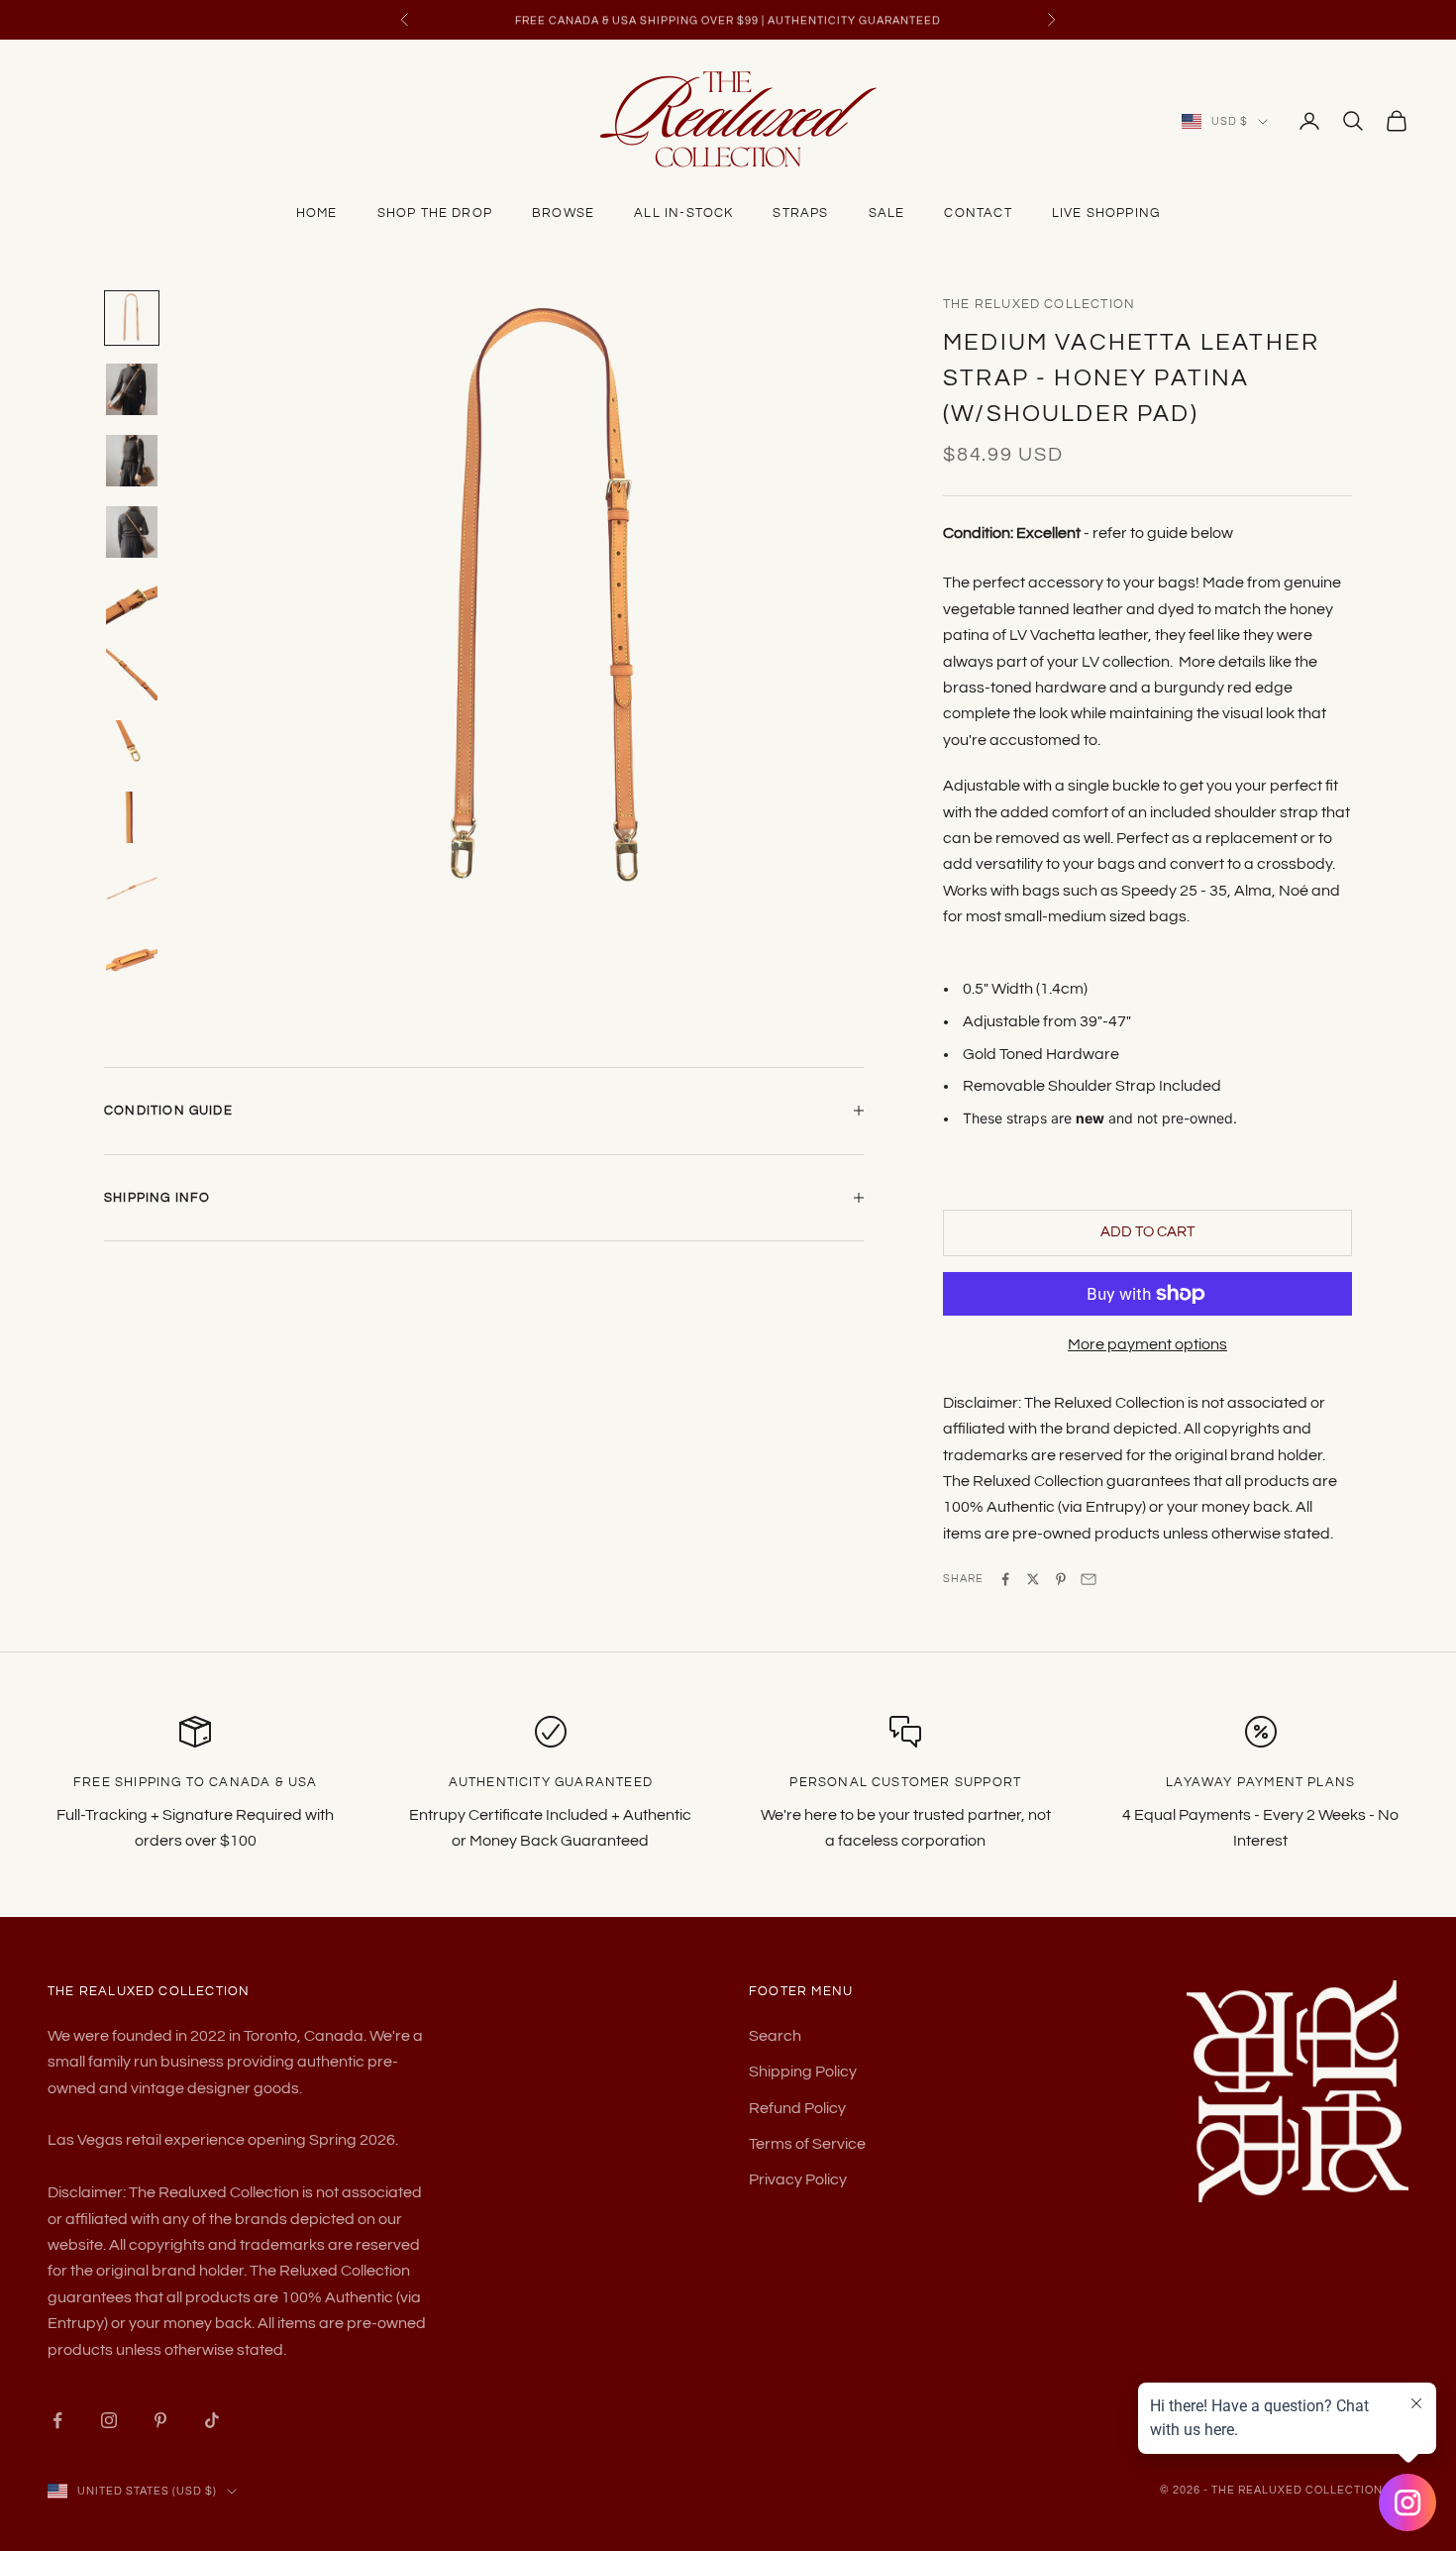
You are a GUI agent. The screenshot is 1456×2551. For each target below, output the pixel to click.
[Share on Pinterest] (1061, 1579)
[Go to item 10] (132, 960)
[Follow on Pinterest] (160, 2420)
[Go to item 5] (132, 603)
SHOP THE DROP (435, 213)
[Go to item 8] (132, 817)
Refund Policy (797, 2108)
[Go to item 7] (132, 746)
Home (317, 213)
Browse (563, 213)
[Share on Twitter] (1033, 1579)
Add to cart (1147, 1232)
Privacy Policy (798, 2179)
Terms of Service (807, 2144)
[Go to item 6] (132, 675)
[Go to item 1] (132, 318)
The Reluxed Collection (1039, 304)
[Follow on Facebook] (57, 2420)
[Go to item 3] (132, 461)
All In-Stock (683, 213)
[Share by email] (1089, 1579)
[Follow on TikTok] (212, 2420)
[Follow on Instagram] (109, 2420)
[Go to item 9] (132, 889)
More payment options (1147, 1344)
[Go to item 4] (132, 532)
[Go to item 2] (132, 389)
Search (775, 2036)
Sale (887, 213)
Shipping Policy (803, 2072)
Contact (978, 213)
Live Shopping (1106, 213)
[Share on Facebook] (1005, 1579)
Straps (800, 213)
